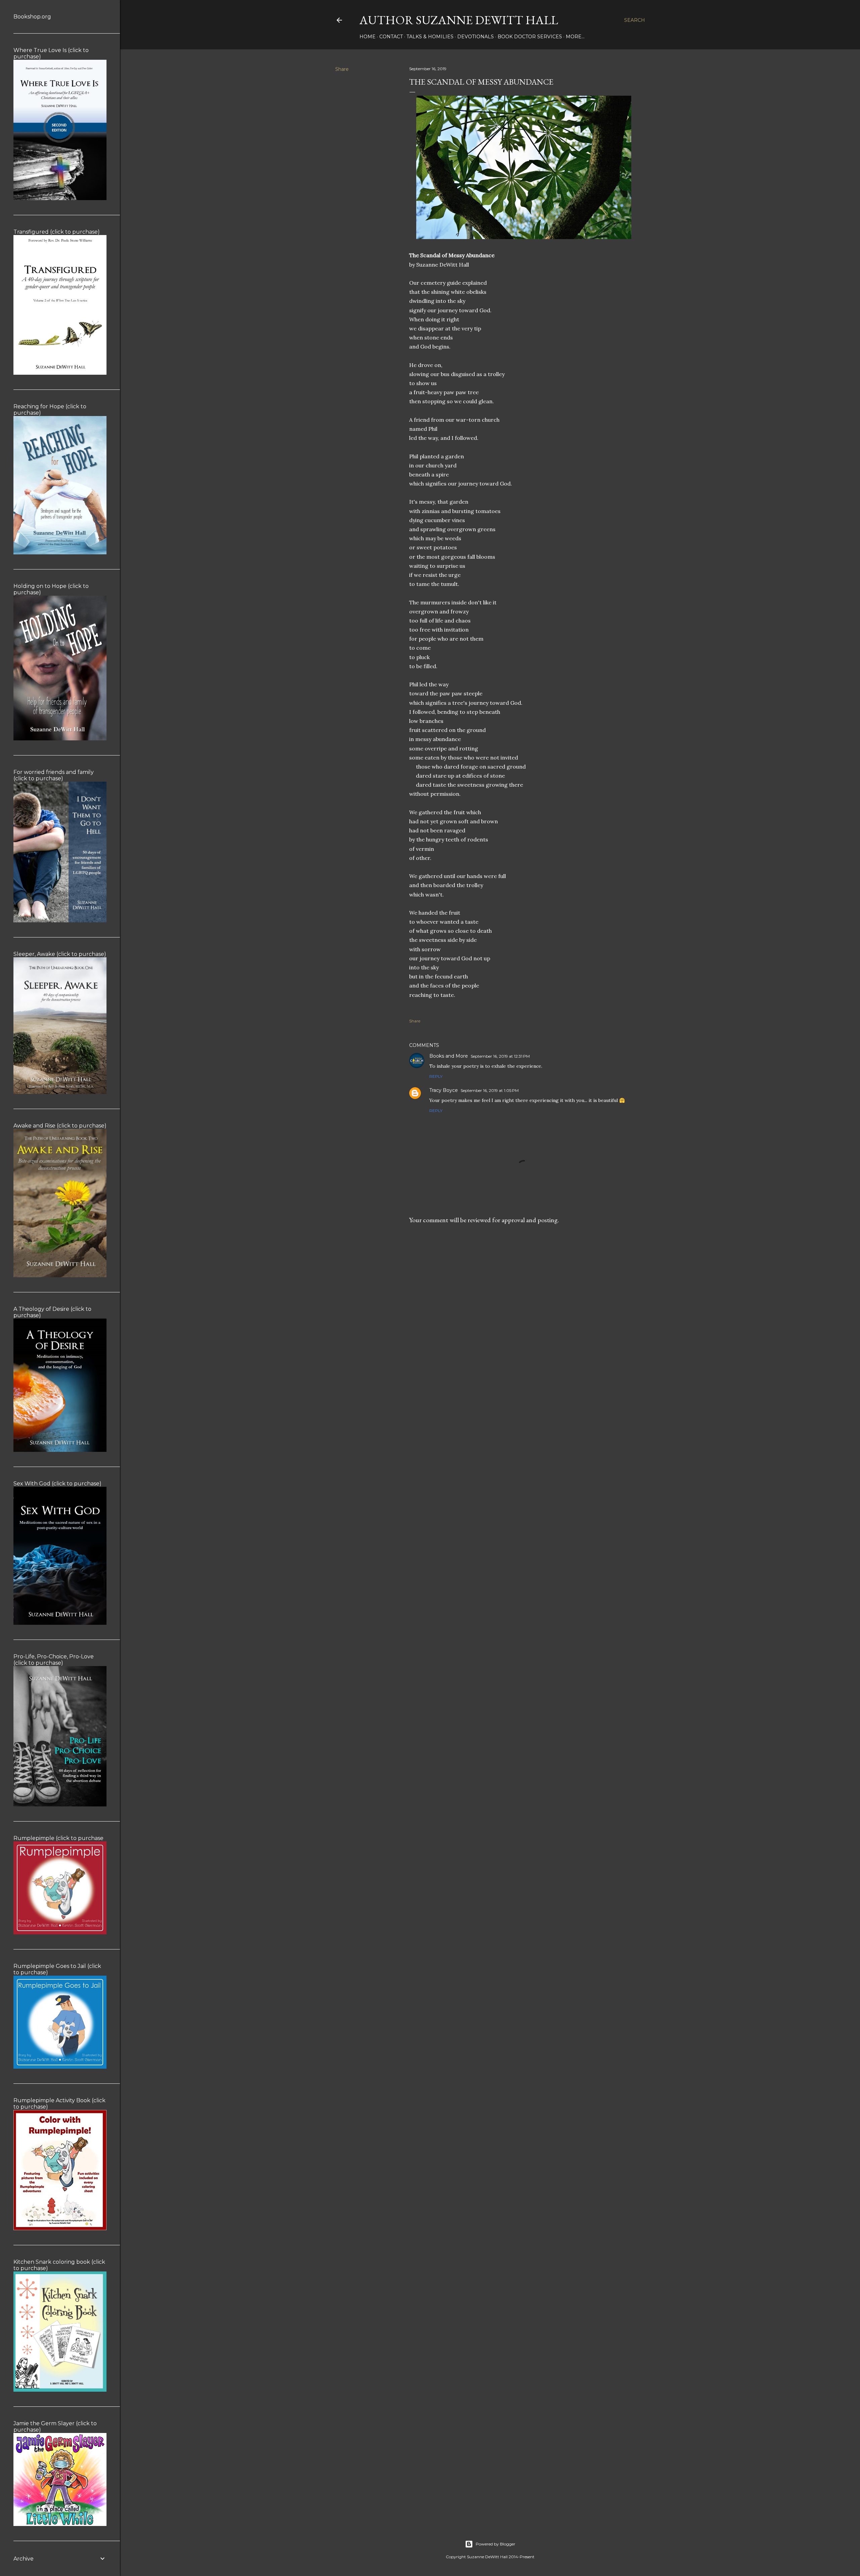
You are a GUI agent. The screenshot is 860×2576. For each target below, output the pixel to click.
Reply (436, 1076)
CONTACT (391, 37)
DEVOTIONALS (476, 37)
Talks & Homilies (430, 37)
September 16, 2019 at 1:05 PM (490, 1090)
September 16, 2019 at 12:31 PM (500, 1056)
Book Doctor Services (530, 37)
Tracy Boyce (444, 1090)
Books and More (449, 1056)
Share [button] (342, 69)
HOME (368, 37)
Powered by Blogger (496, 2544)
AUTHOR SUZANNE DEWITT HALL (459, 20)
